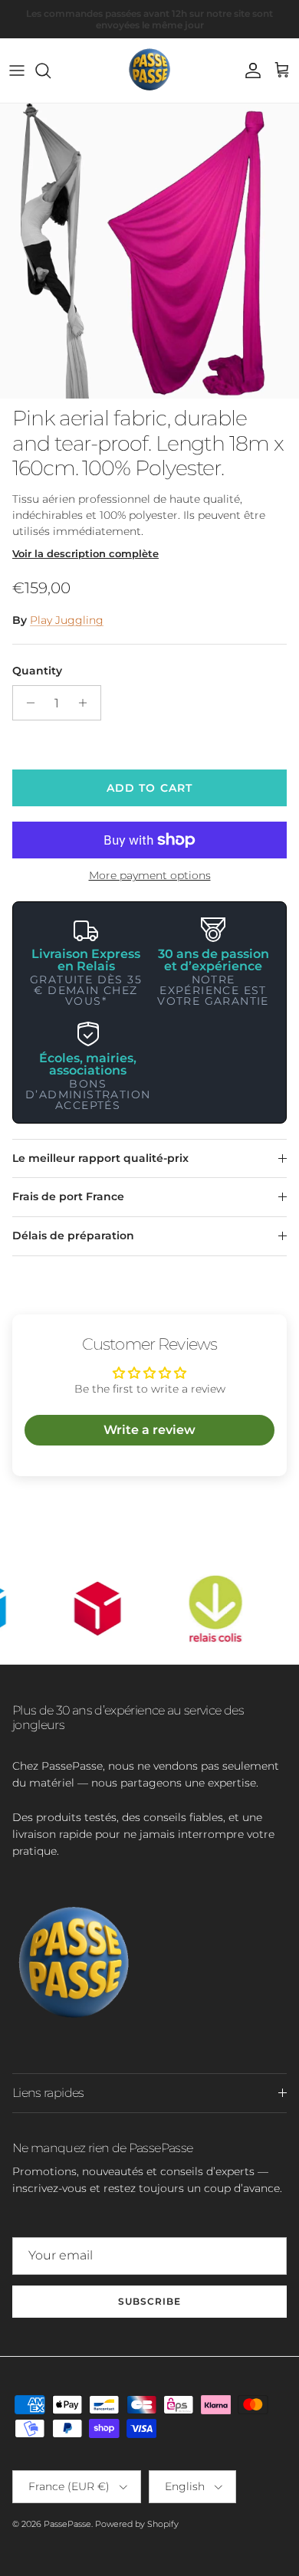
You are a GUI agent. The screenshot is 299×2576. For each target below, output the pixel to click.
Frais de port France (68, 1196)
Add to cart (149, 788)
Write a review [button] (149, 1430)
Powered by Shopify (137, 2524)
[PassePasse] (149, 71)
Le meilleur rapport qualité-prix (100, 1158)
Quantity (37, 671)
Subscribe (149, 2301)
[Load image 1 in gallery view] (149, 251)
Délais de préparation (73, 1235)
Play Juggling (67, 620)
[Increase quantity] (87, 703)
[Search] (51, 71)
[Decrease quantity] (26, 703)
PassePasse (67, 2524)
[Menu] (17, 71)
